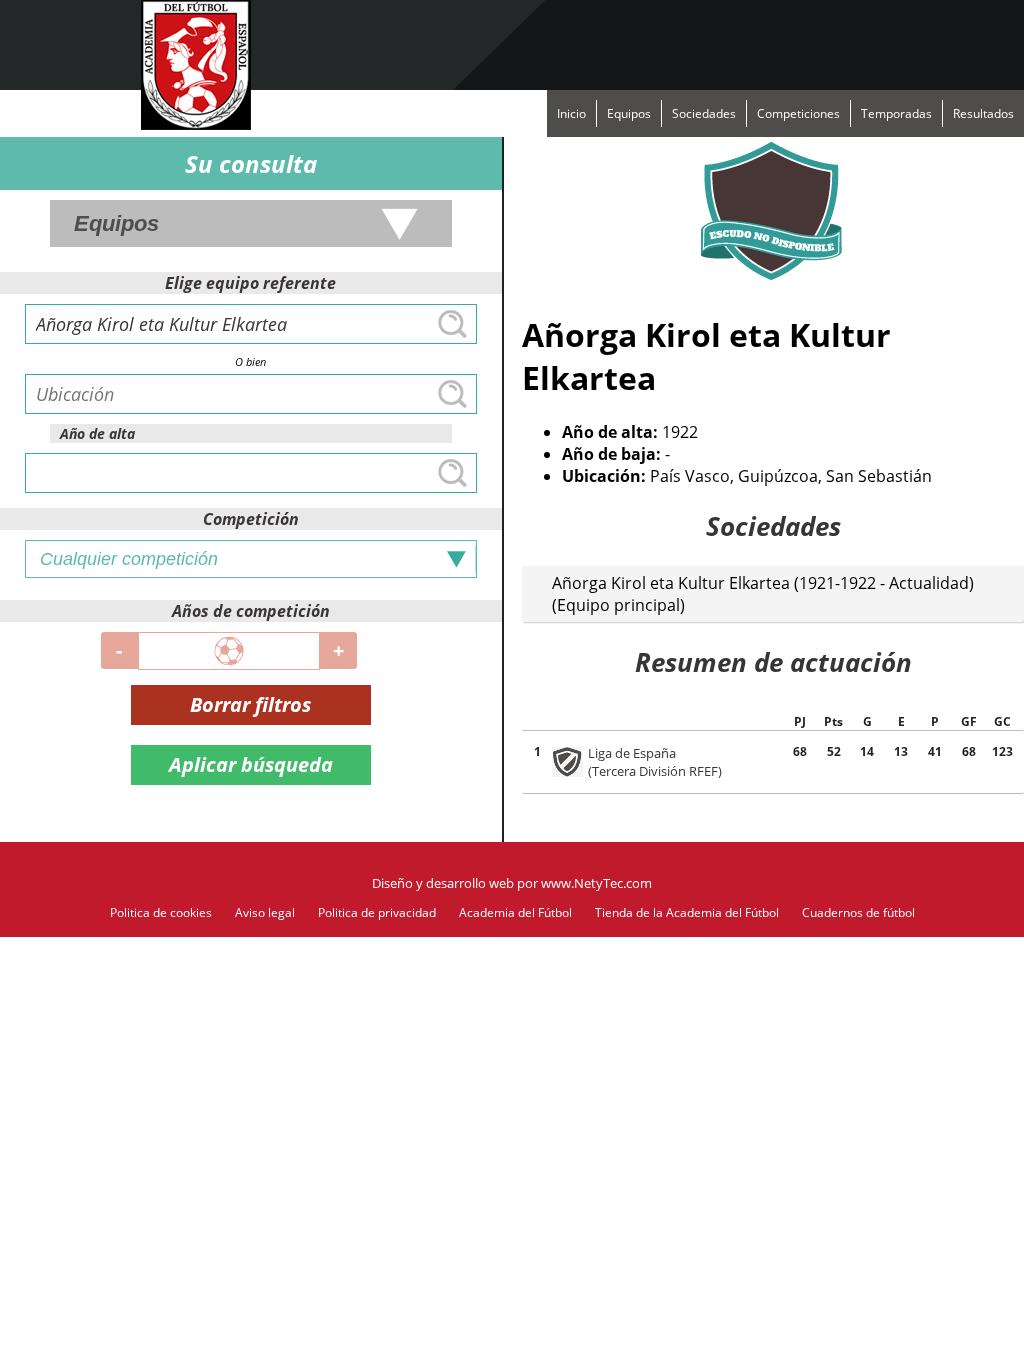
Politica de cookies (161, 912)
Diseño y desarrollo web (443, 883)
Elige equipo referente (250, 283)
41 (935, 751)
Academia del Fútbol (515, 912)
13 (901, 751)
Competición (251, 519)
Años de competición (251, 611)
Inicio (571, 113)
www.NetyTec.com (596, 883)
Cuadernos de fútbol (858, 912)
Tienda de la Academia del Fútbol (687, 912)
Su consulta (251, 163)
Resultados (983, 113)
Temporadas (896, 113)
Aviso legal (265, 912)
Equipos (629, 113)
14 (867, 751)
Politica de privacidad (377, 912)
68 (800, 751)
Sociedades (704, 113)
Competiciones (798, 113)
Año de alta (97, 433)
